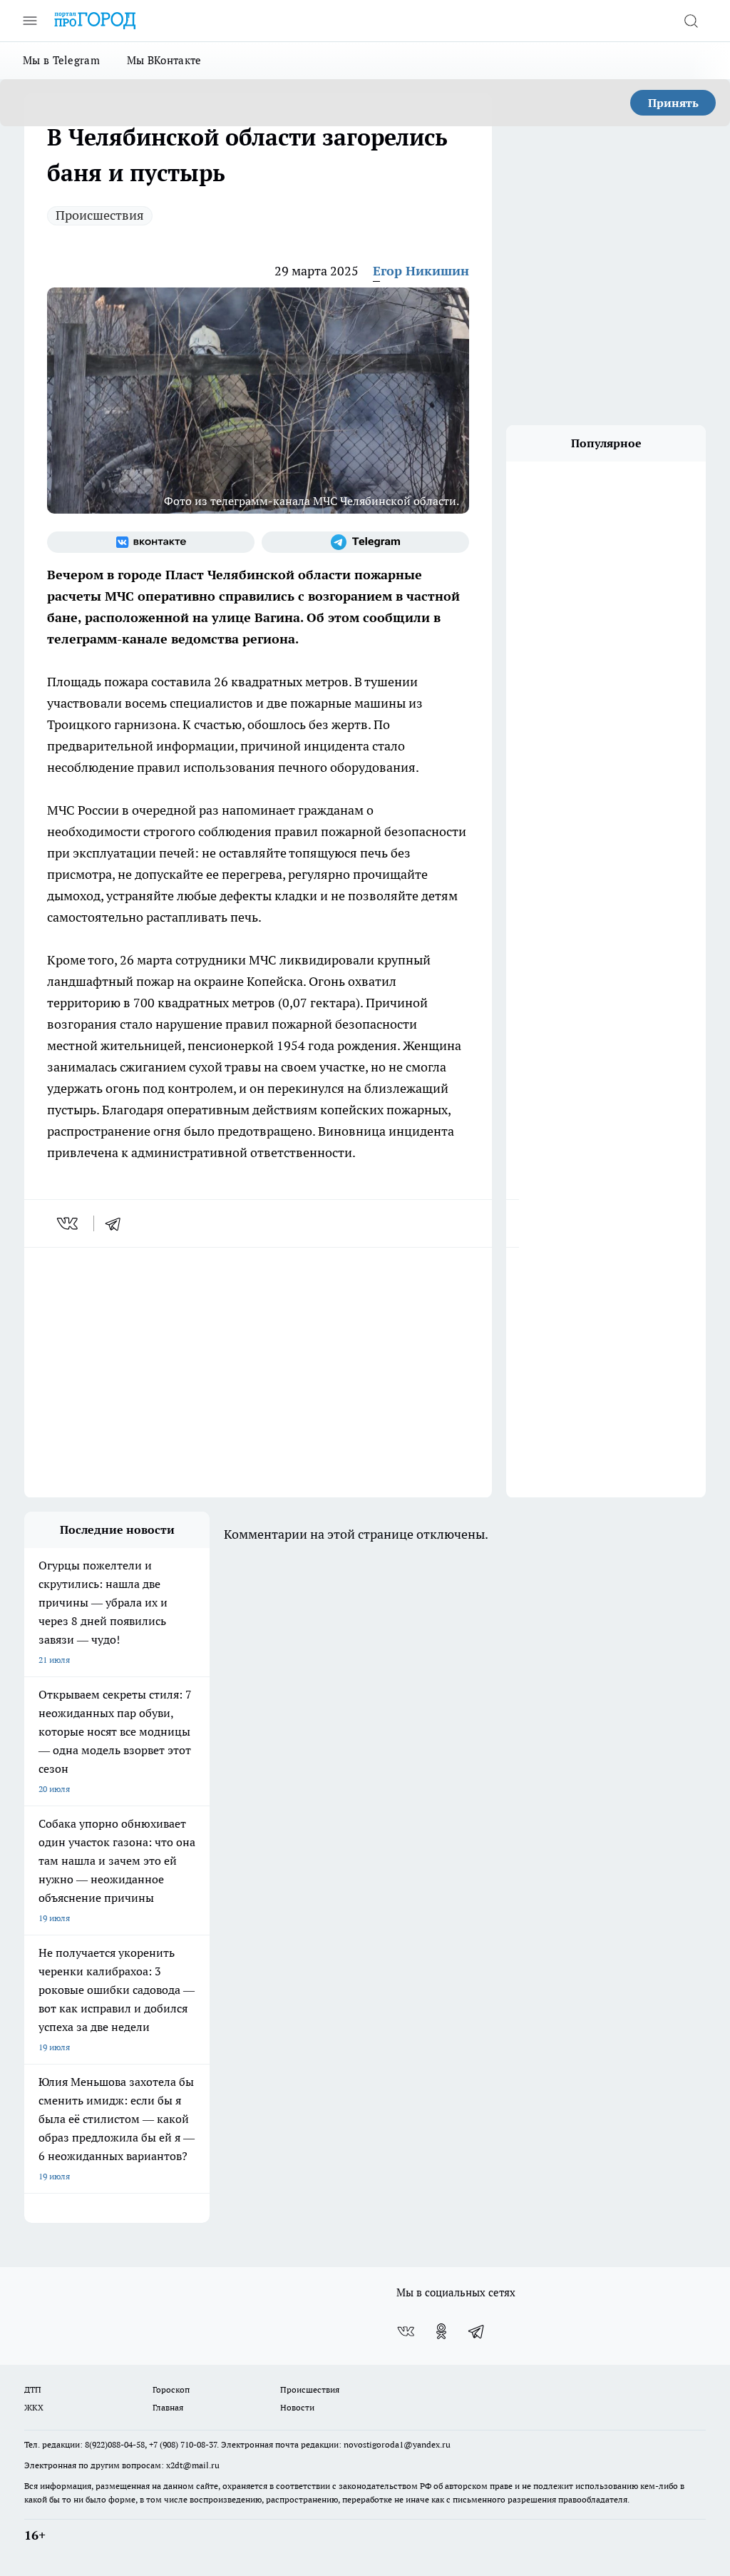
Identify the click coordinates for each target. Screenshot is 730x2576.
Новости (297, 2407)
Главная (168, 2407)
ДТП (33, 2389)
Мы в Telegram (61, 60)
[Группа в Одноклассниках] (441, 2331)
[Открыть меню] (30, 21)
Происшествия (100, 215)
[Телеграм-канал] (365, 542)
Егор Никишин (421, 271)
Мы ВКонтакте (164, 60)
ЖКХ (34, 2407)
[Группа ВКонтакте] (151, 542)
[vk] (69, 1223)
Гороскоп (171, 2389)
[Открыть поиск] (691, 21)
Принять (673, 103)
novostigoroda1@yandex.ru (397, 2444)
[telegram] (118, 1223)
